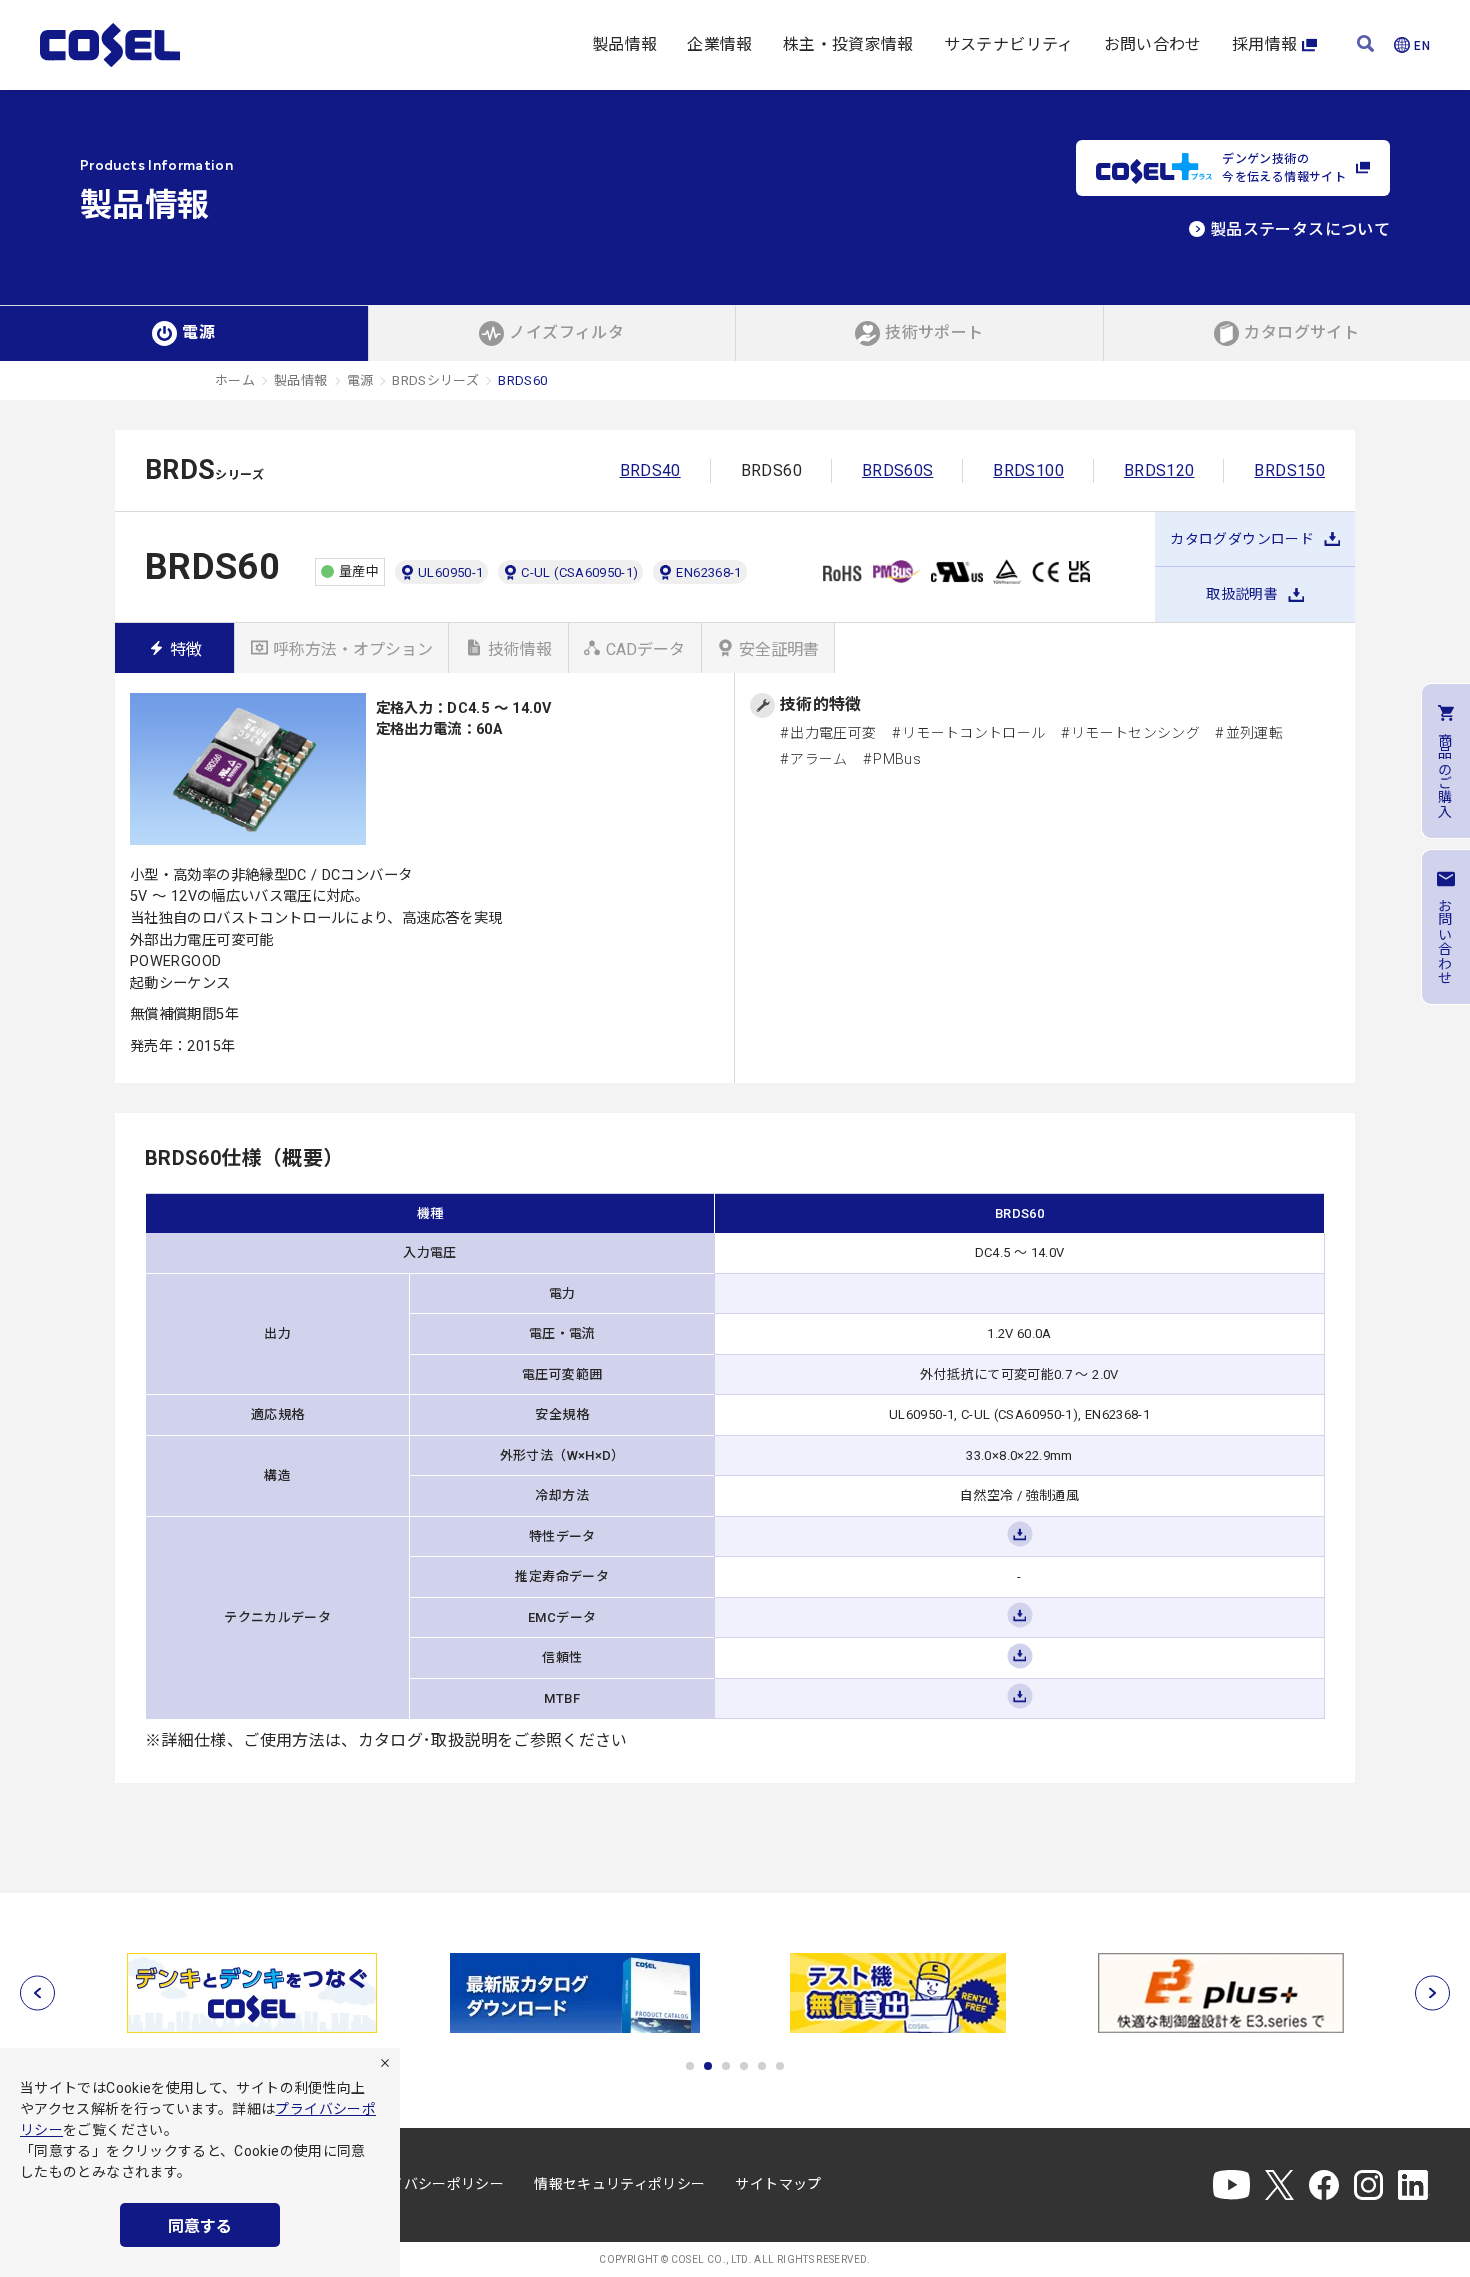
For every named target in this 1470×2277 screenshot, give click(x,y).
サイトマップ (778, 2184)
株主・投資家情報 (848, 44)
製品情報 (624, 44)
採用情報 (1264, 44)
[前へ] (37, 1993)
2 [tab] (708, 2066)
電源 (360, 380)
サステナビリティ (1009, 44)
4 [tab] (744, 2066)
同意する (200, 2226)
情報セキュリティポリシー (619, 2184)
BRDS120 (1159, 470)
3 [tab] (726, 2066)
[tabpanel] (251, 1993)
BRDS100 (1028, 470)
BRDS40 (650, 470)
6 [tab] (780, 2066)
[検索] (1365, 45)
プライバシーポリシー (433, 2184)
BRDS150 (1289, 470)
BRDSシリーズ (435, 380)
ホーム (235, 380)
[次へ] (1432, 1993)
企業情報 (719, 44)
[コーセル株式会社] (110, 45)
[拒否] (385, 2063)
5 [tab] (762, 2066)
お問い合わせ (1153, 44)
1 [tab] (690, 2066)
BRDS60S (898, 470)
